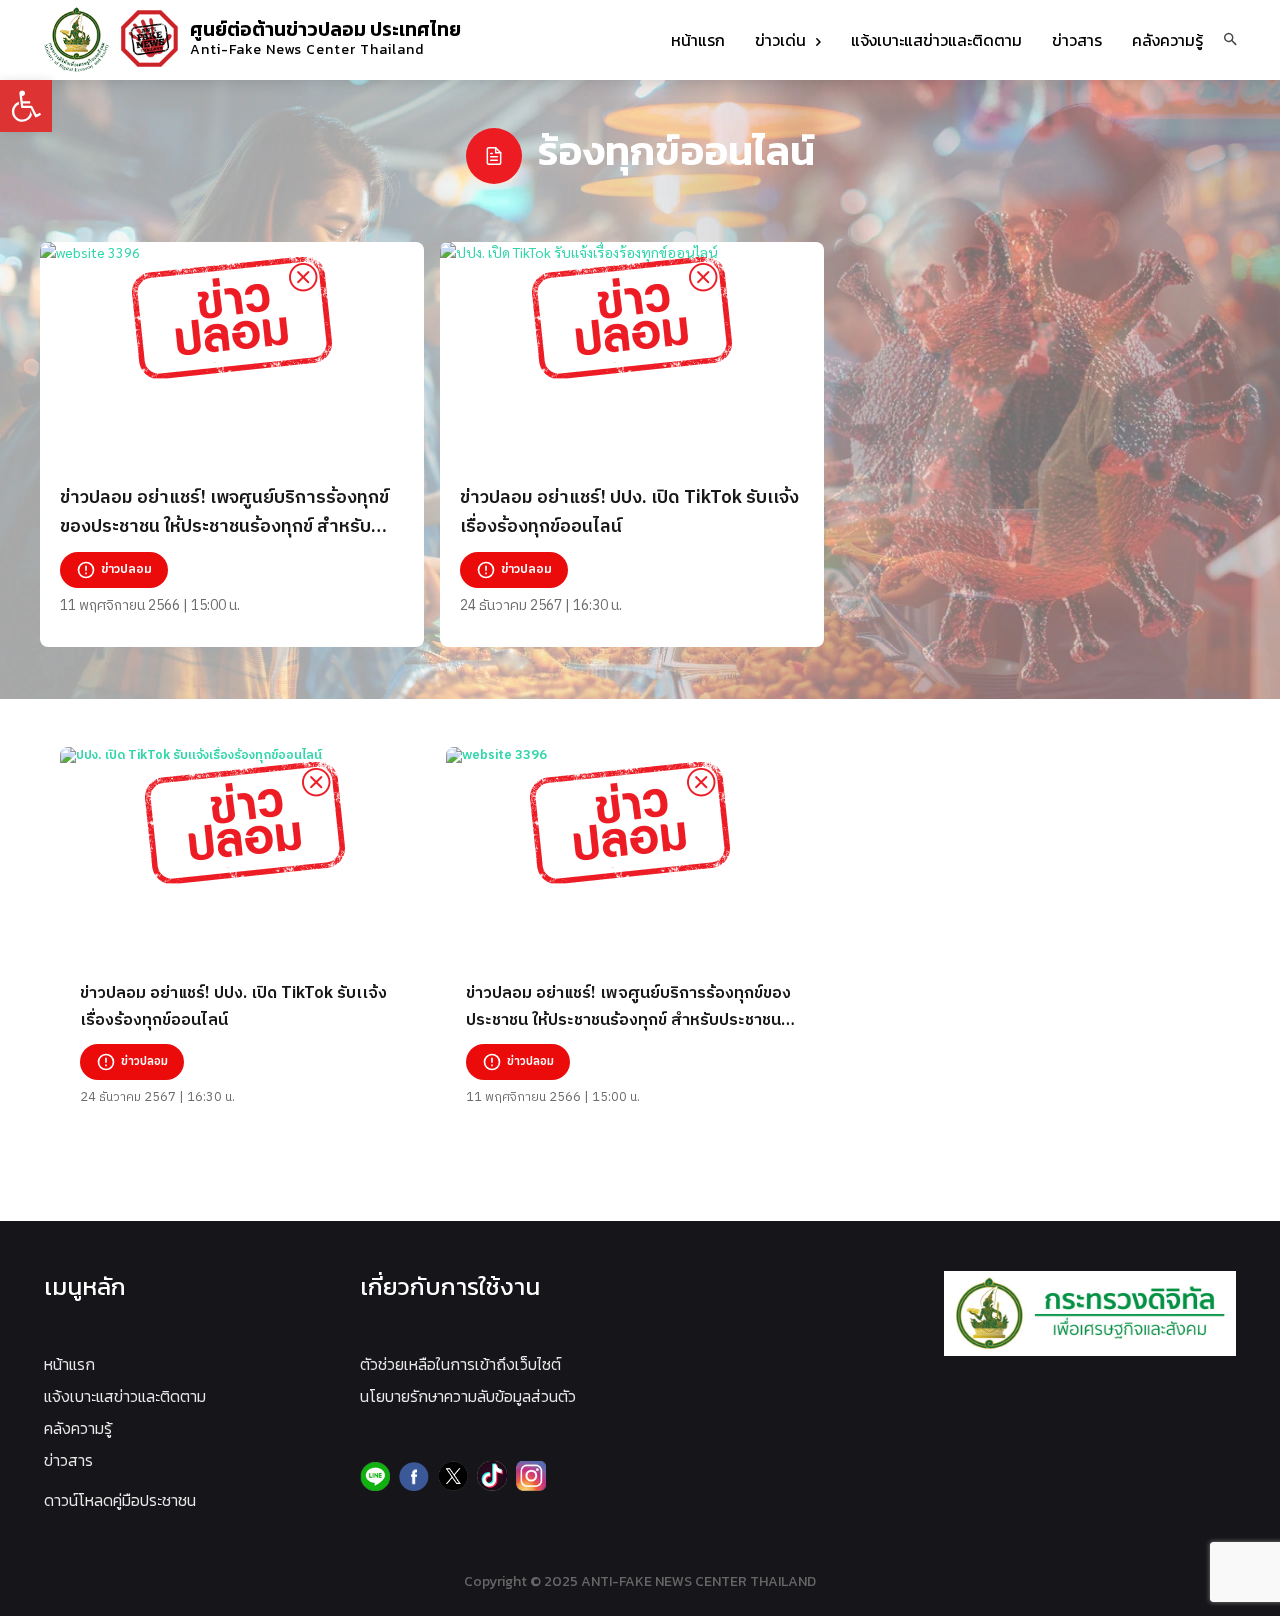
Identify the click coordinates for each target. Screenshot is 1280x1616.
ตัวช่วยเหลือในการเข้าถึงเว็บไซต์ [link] (460, 1364)
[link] (26, 106)
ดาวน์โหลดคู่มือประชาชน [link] (120, 1500)
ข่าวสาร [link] (68, 1460)
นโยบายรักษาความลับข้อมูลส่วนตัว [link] (468, 1396)
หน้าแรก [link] (69, 1364)
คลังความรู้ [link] (78, 1428)
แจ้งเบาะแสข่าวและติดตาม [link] (125, 1396)
